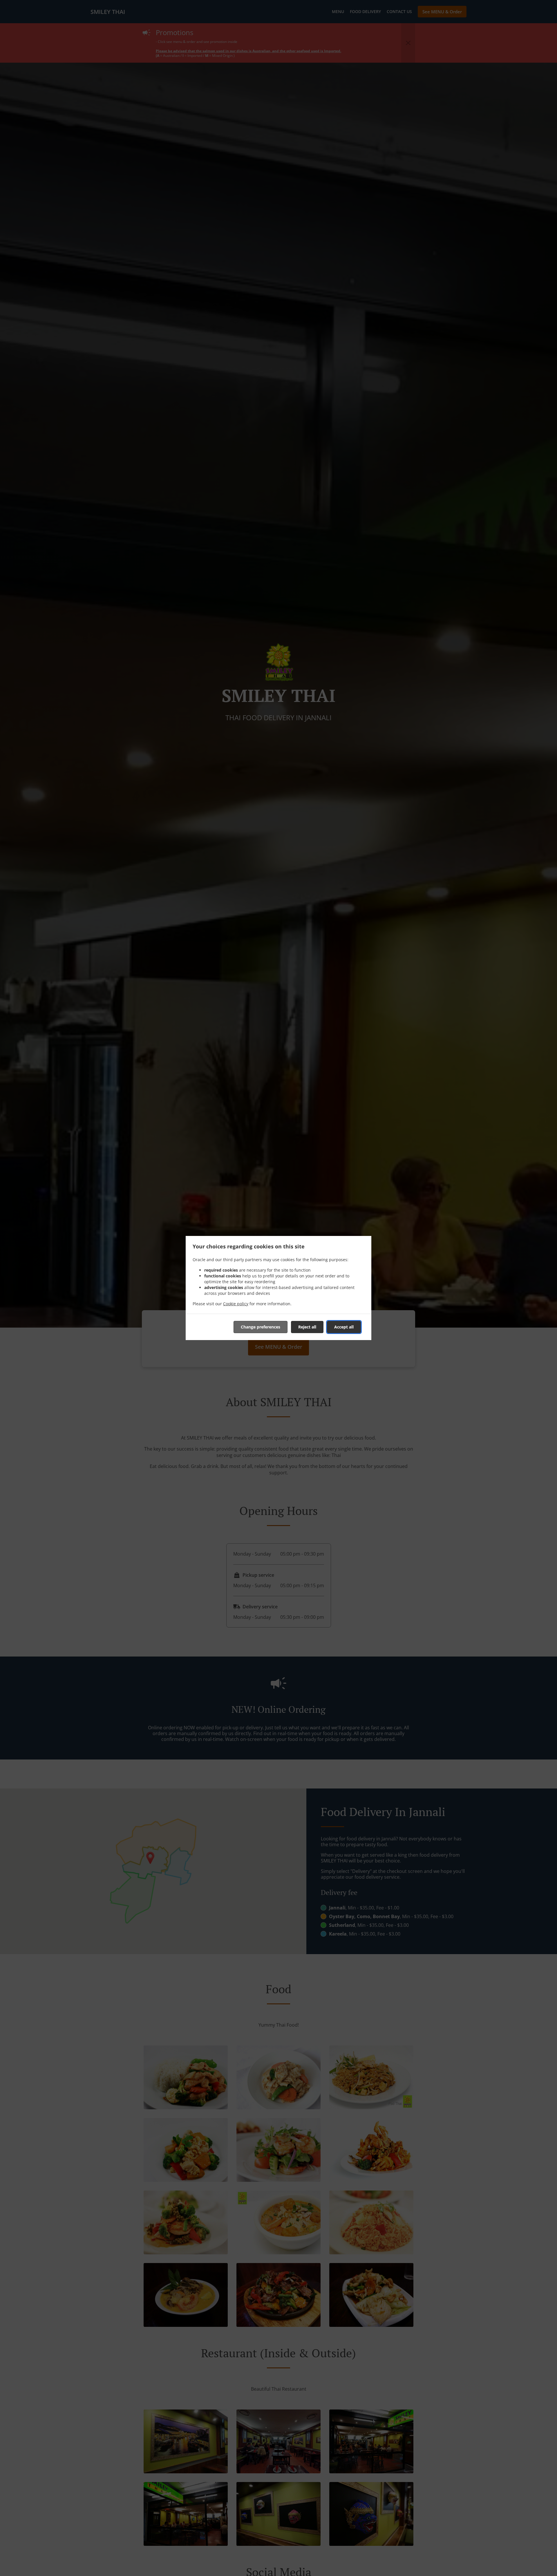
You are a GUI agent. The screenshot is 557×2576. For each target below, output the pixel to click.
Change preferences (261, 1327)
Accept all (344, 1327)
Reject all (307, 1327)
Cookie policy (236, 1304)
